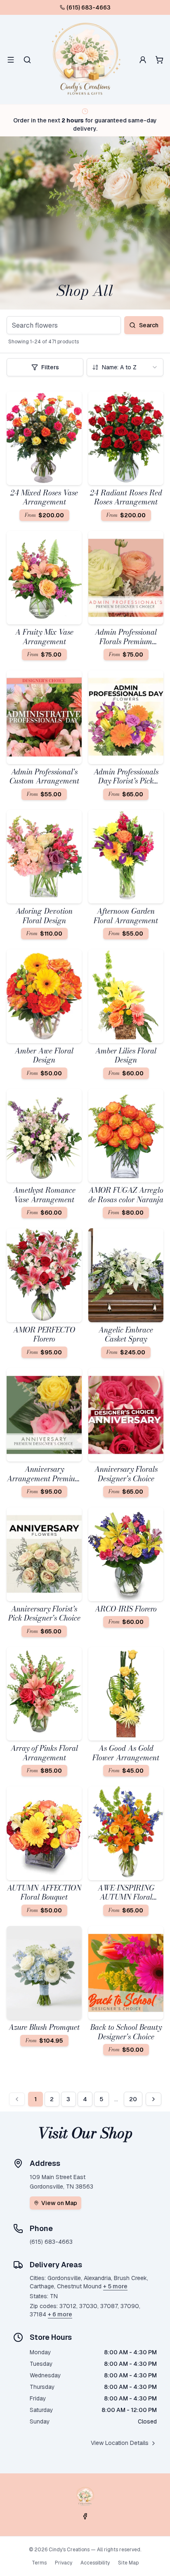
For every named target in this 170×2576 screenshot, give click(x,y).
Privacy (64, 2563)
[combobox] (125, 367)
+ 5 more (115, 2286)
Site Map (128, 2563)
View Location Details (120, 2443)
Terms (39, 2563)
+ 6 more (60, 2314)
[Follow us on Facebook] (85, 2516)
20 (133, 2099)
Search (149, 325)
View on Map (59, 2203)
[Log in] (143, 60)
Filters (50, 367)
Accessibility (95, 2563)
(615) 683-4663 (89, 7)
